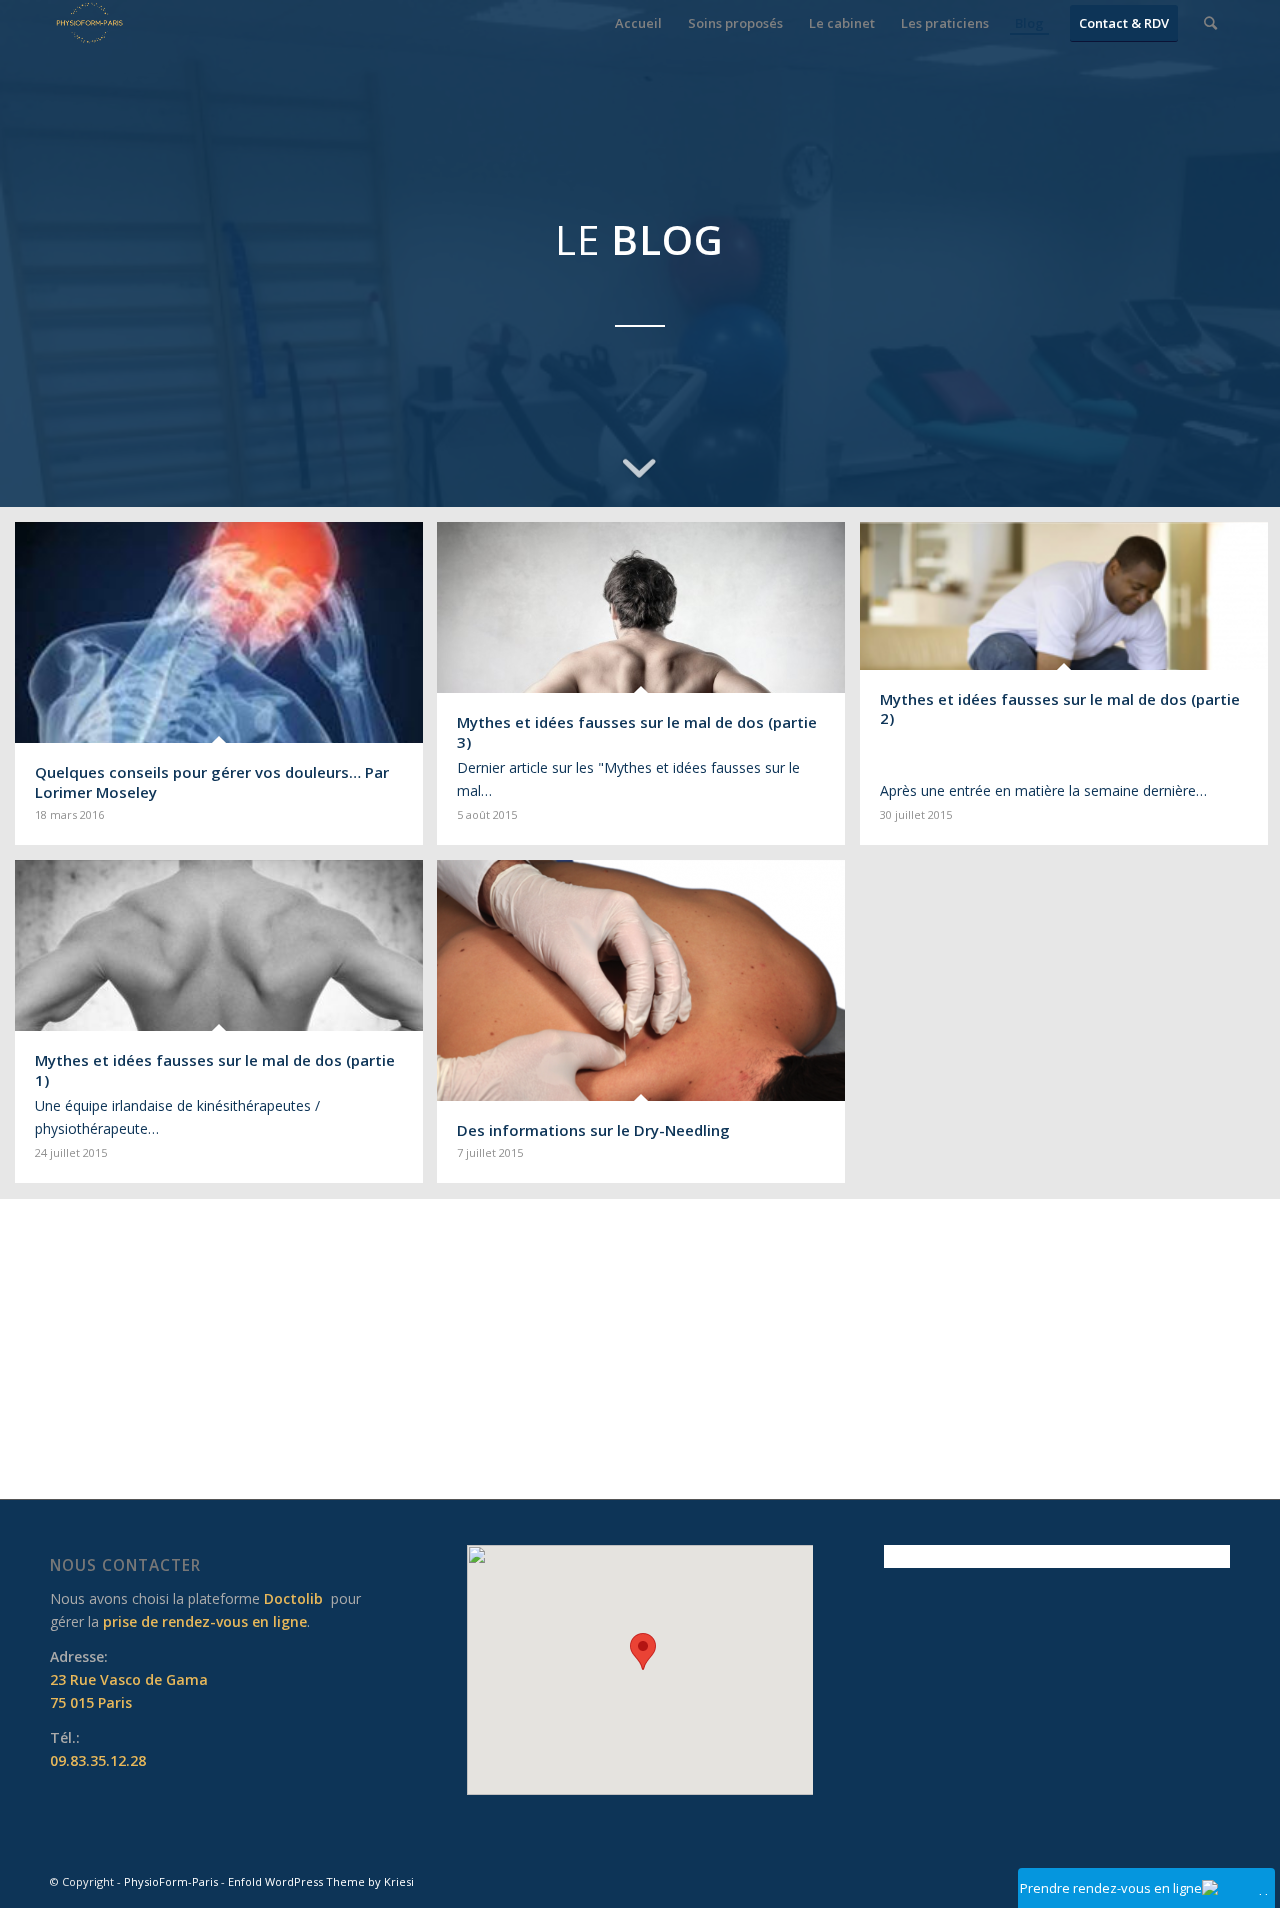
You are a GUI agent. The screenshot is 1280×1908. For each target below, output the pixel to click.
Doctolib (293, 1598)
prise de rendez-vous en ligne (205, 1621)
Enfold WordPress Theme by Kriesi (321, 1881)
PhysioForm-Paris (171, 1881)
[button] (643, 1651)
